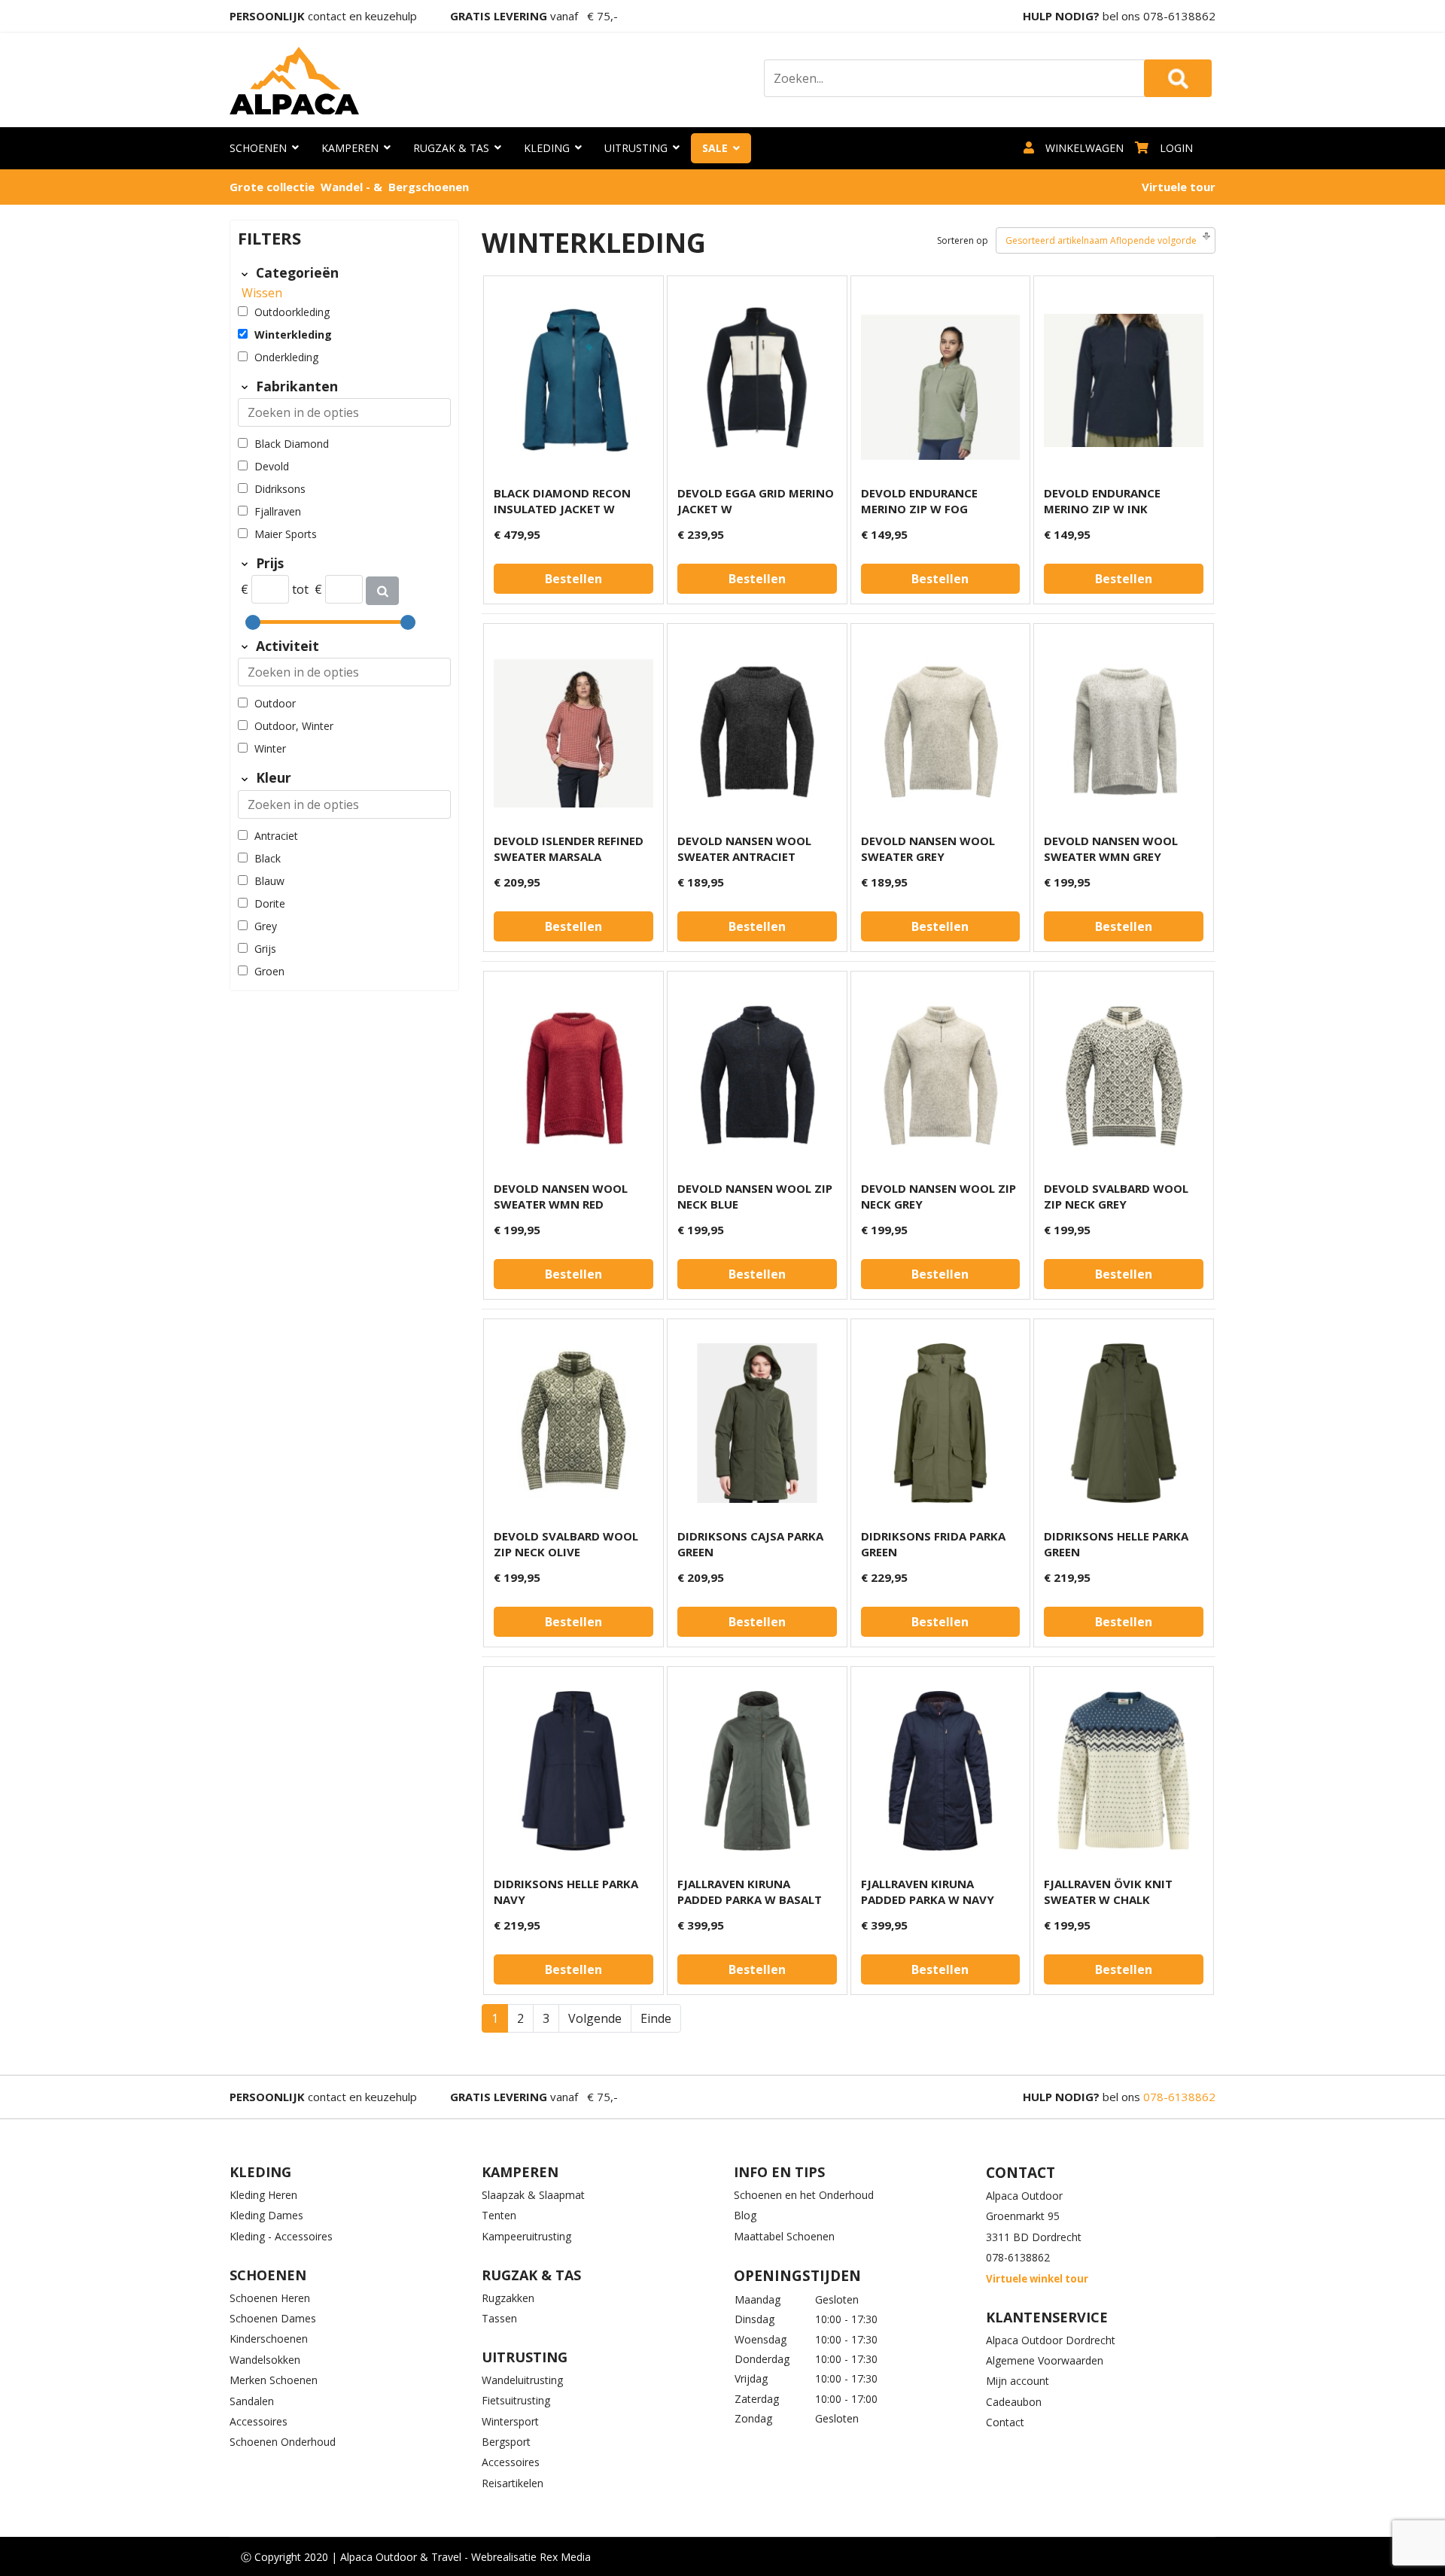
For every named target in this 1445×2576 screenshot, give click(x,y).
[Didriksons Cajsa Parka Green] (757, 1423)
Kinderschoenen (269, 2339)
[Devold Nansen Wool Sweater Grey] (941, 728)
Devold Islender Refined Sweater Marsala (569, 849)
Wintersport (510, 2421)
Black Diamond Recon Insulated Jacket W (562, 501)
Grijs (265, 949)
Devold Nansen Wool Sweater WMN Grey (1111, 849)
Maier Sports (286, 534)
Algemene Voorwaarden (1045, 2360)
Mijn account (1018, 2381)
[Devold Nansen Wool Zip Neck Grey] (941, 1075)
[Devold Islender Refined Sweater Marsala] (573, 728)
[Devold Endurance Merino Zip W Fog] (941, 380)
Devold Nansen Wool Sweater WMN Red (561, 1196)
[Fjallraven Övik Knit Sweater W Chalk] (1124, 1771)
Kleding (547, 148)
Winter (270, 748)
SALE (715, 148)
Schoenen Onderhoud (283, 2442)
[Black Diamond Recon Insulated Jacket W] (573, 380)
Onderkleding (286, 357)
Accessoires (259, 2421)
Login (1176, 148)
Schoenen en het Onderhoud (804, 2195)
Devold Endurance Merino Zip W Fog (919, 501)
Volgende (595, 2018)
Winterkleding (293, 335)
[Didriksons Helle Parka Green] (1124, 1423)
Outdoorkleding (292, 312)
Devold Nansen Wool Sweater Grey (928, 849)
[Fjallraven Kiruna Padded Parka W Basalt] (757, 1771)
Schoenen (258, 148)
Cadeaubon (1014, 2402)
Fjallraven (278, 511)
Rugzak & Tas (451, 148)
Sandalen (252, 2401)
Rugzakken (508, 2298)
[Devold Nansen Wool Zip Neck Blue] (757, 1075)
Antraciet (276, 836)
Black (268, 858)
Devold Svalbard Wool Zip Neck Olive (566, 1544)
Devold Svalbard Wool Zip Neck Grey (1116, 1196)
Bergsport (506, 2442)
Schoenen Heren (270, 2298)
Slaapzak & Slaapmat (533, 2195)
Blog (745, 2215)
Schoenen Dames (273, 2318)
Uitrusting (636, 148)
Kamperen (350, 148)
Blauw (269, 881)
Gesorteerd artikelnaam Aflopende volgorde (1101, 240)
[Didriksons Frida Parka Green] (941, 1423)
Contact (1005, 2422)
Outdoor (275, 703)
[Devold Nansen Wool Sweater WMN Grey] (1124, 728)
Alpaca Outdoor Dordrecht (1051, 2340)
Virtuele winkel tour (1037, 2279)
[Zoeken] (382, 591)
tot (300, 589)
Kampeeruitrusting (526, 2236)
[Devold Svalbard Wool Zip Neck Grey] (1124, 1075)
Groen (269, 971)
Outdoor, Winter (294, 726)
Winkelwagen (1085, 148)
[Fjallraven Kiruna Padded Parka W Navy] (941, 1771)
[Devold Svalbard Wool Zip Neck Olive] (573, 1423)
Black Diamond (292, 444)
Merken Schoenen (274, 2380)
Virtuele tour (1179, 187)
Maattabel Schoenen (784, 2236)
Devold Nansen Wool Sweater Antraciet (744, 849)
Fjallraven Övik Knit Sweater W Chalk (1108, 1892)
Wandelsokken (265, 2360)
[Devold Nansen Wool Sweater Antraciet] (757, 728)
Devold (272, 466)
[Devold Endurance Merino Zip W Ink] (1124, 380)
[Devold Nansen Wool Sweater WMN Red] (573, 1075)
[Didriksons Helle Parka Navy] (573, 1771)
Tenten (499, 2215)
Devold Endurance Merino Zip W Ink (1102, 501)
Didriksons (280, 489)
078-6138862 (1179, 16)
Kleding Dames (266, 2215)
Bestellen (573, 579)
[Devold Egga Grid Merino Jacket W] (757, 380)
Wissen (262, 293)
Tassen (499, 2318)
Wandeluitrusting (522, 2380)
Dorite (270, 903)
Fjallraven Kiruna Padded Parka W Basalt (750, 1892)
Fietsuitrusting (516, 2400)
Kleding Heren (263, 2195)
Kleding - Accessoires (281, 2236)
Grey (266, 926)
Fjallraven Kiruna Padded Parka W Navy (928, 1892)
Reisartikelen (513, 2483)
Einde (656, 2018)
